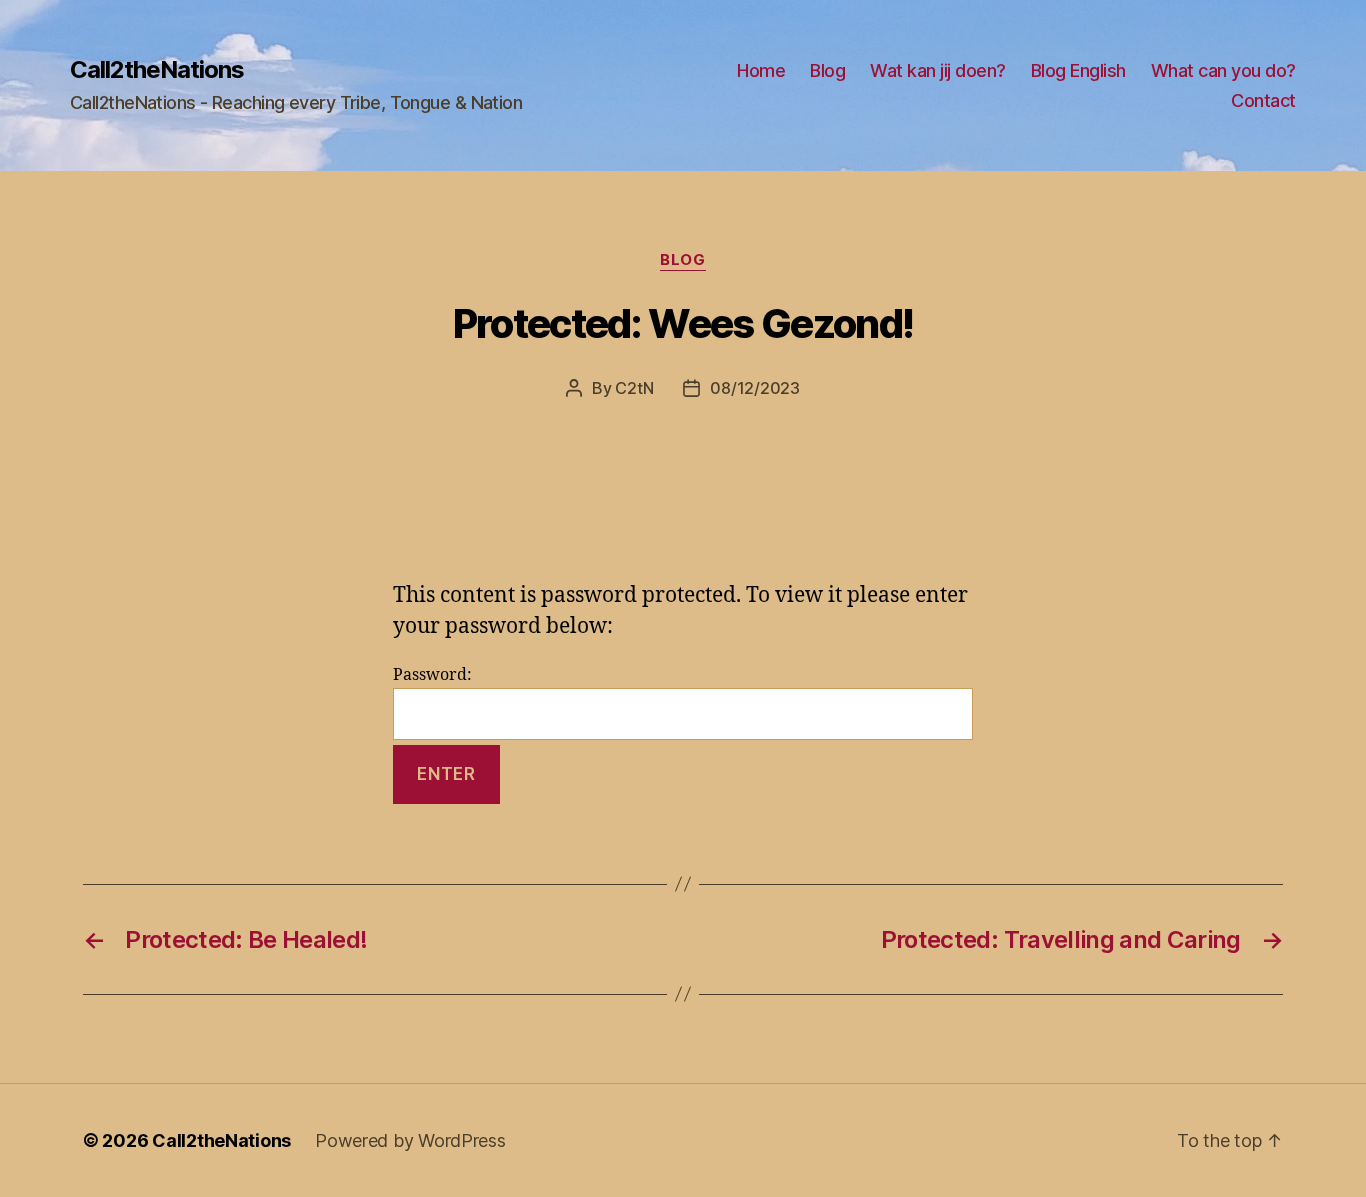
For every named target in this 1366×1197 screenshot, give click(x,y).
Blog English (1078, 70)
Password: (432, 675)
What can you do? (1223, 70)
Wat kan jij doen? (938, 70)
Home (761, 70)
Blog (827, 70)
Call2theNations (157, 70)
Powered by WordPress (410, 1140)
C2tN (634, 388)
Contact (1263, 100)
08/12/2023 (754, 388)
